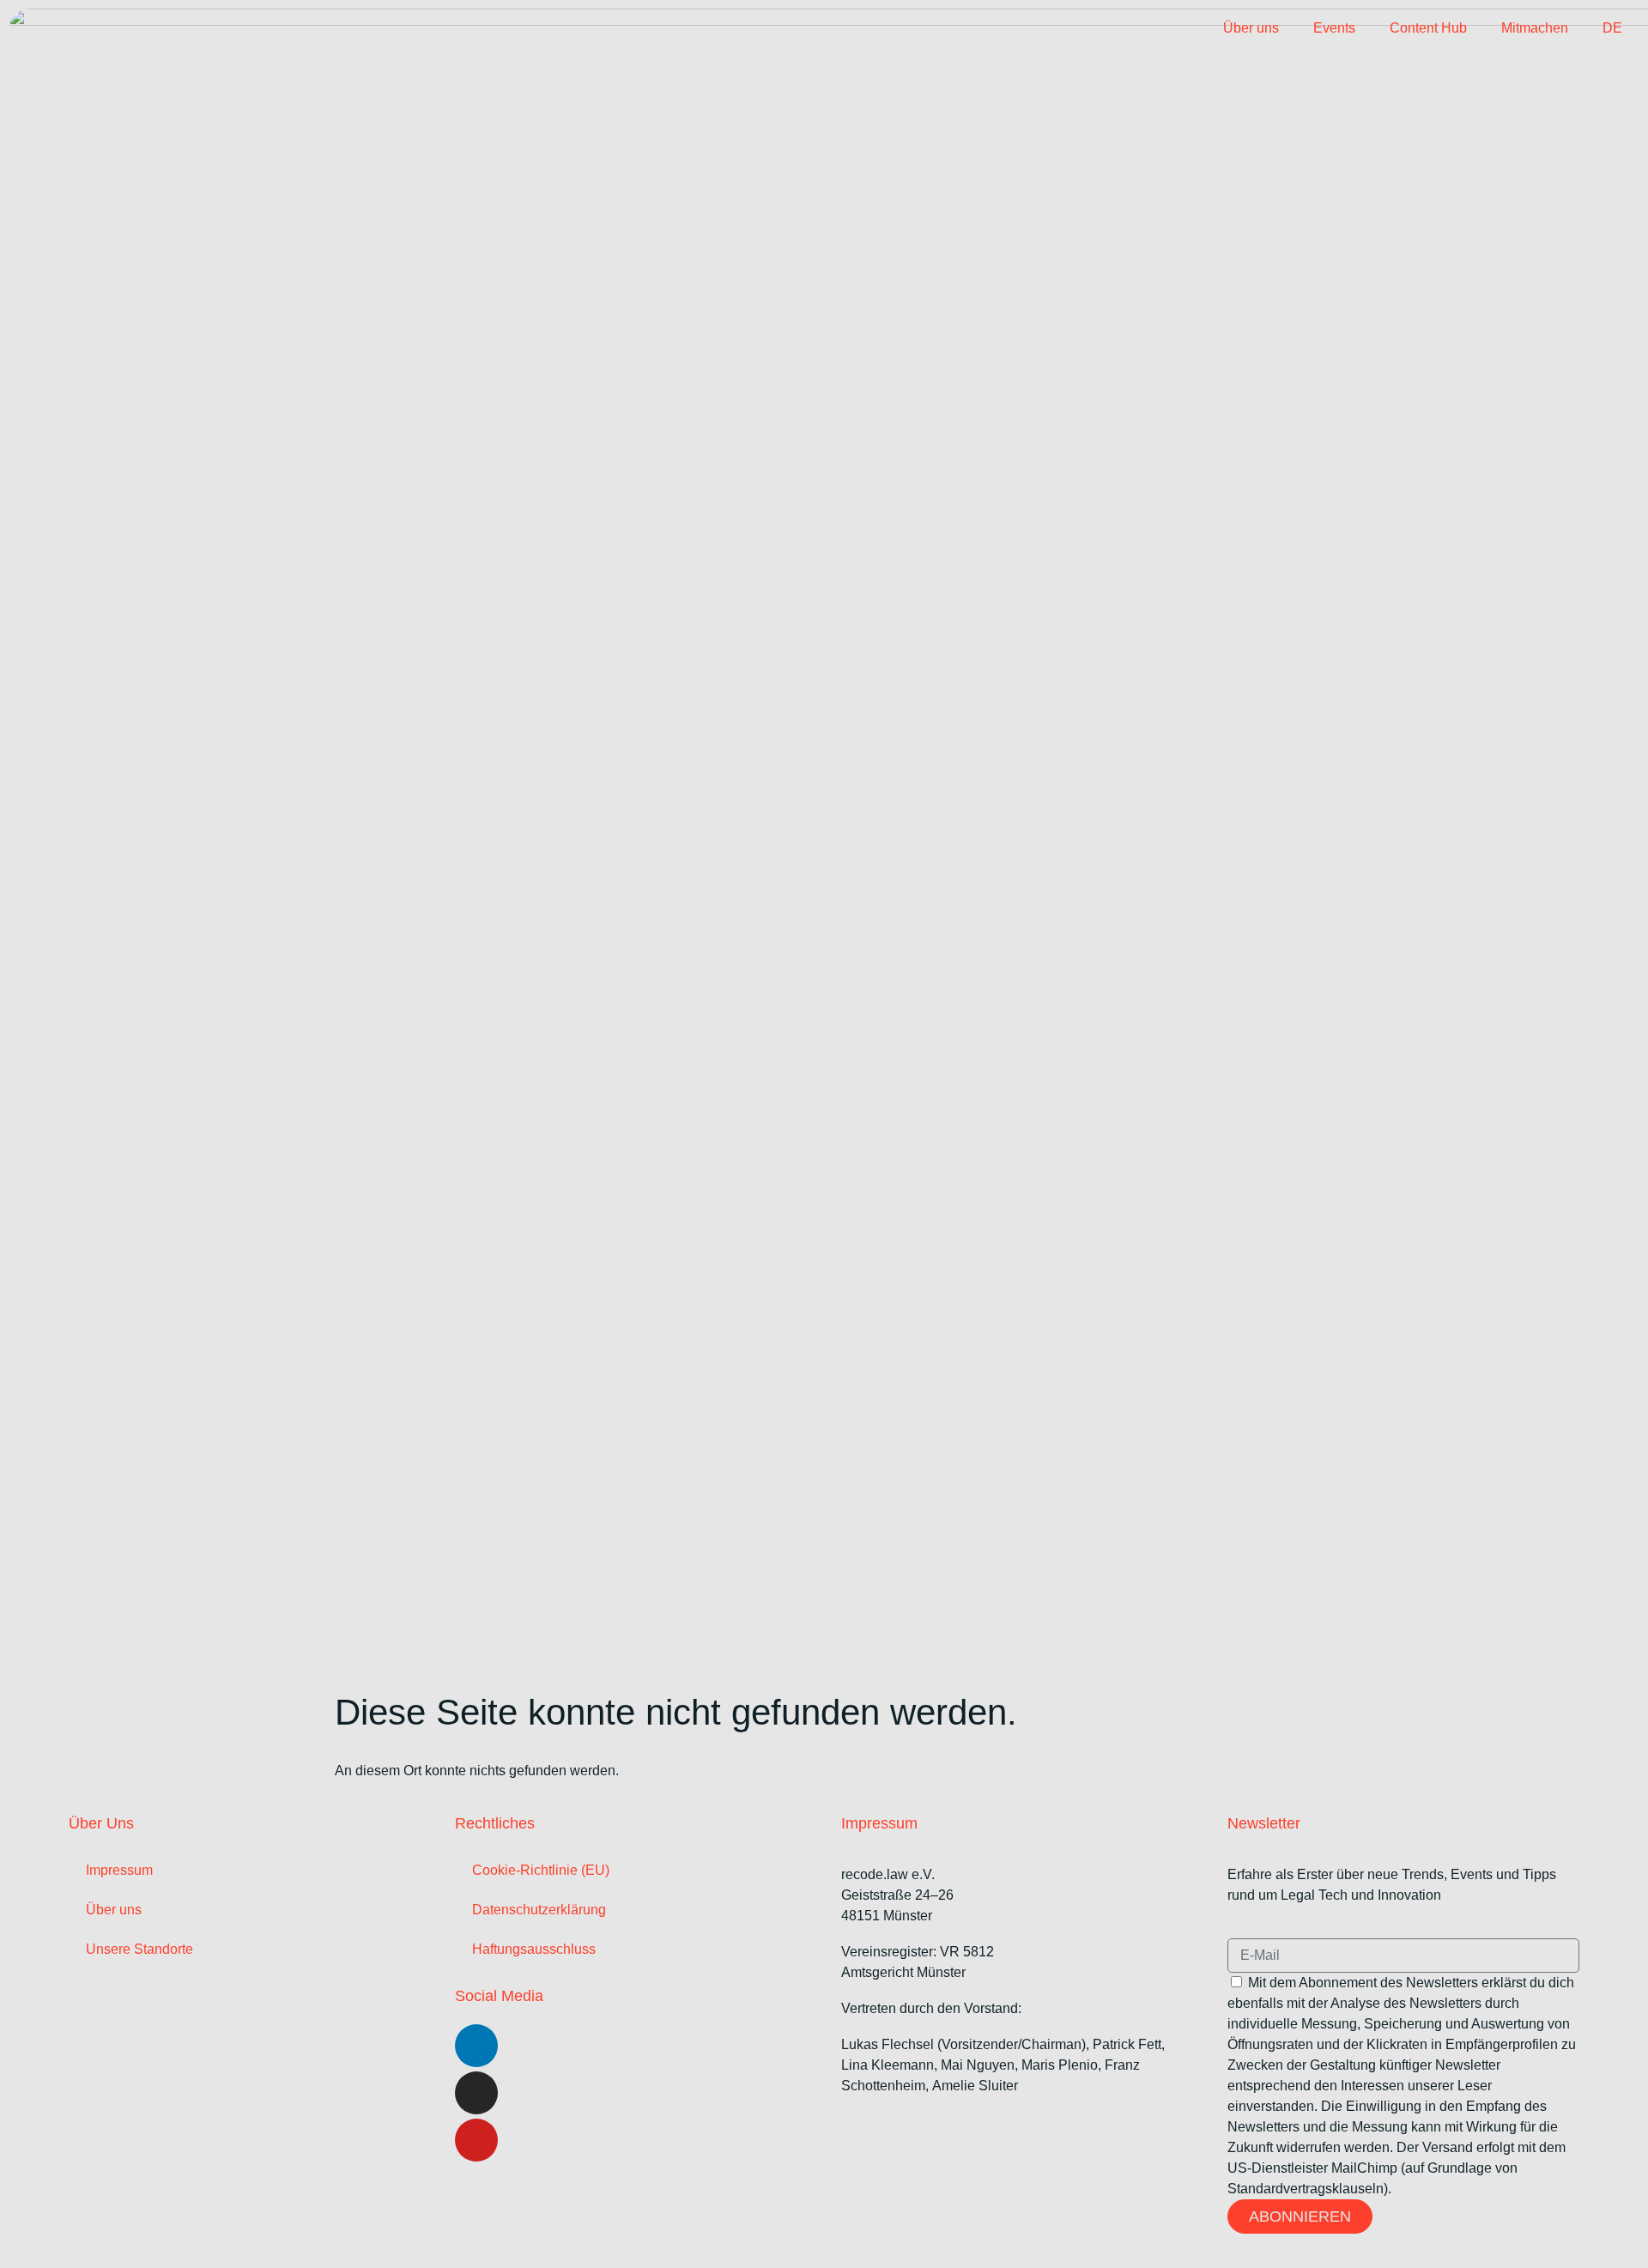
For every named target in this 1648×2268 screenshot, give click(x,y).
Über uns (1251, 28)
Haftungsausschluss (534, 1949)
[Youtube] (476, 2140)
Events (1334, 28)
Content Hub (1428, 28)
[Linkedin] (476, 2046)
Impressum (119, 1870)
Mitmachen (1535, 28)
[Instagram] (476, 2093)
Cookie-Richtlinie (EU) (541, 1870)
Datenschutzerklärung (539, 1910)
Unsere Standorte (139, 1949)
